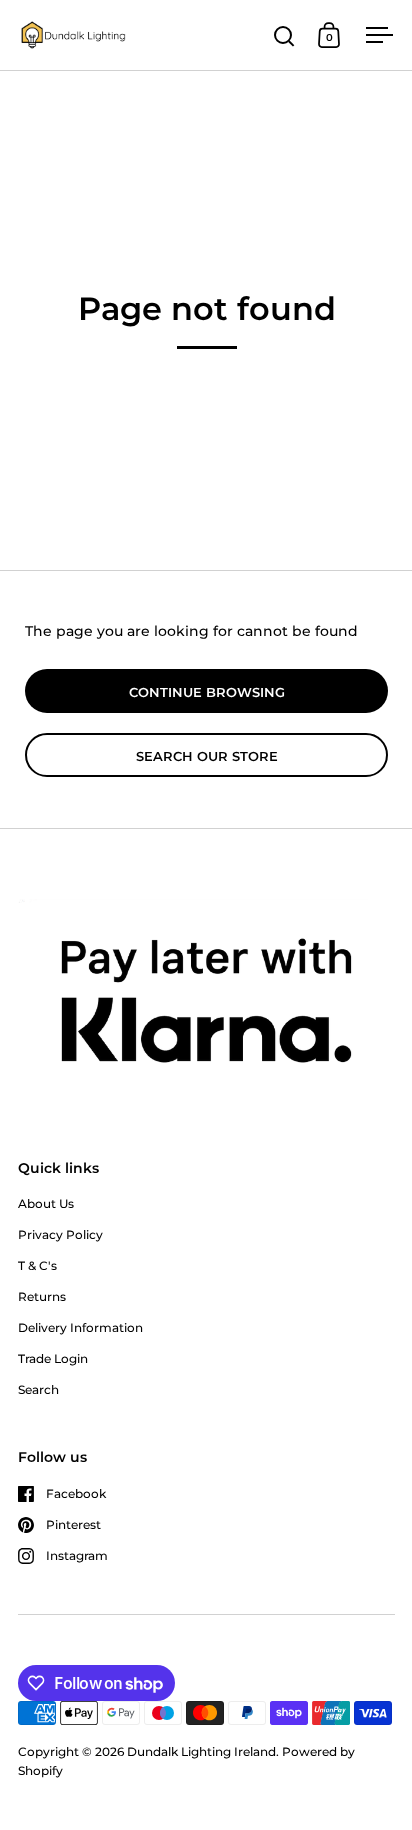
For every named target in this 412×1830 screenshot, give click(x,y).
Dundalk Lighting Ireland (201, 1751)
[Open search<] (284, 35)
